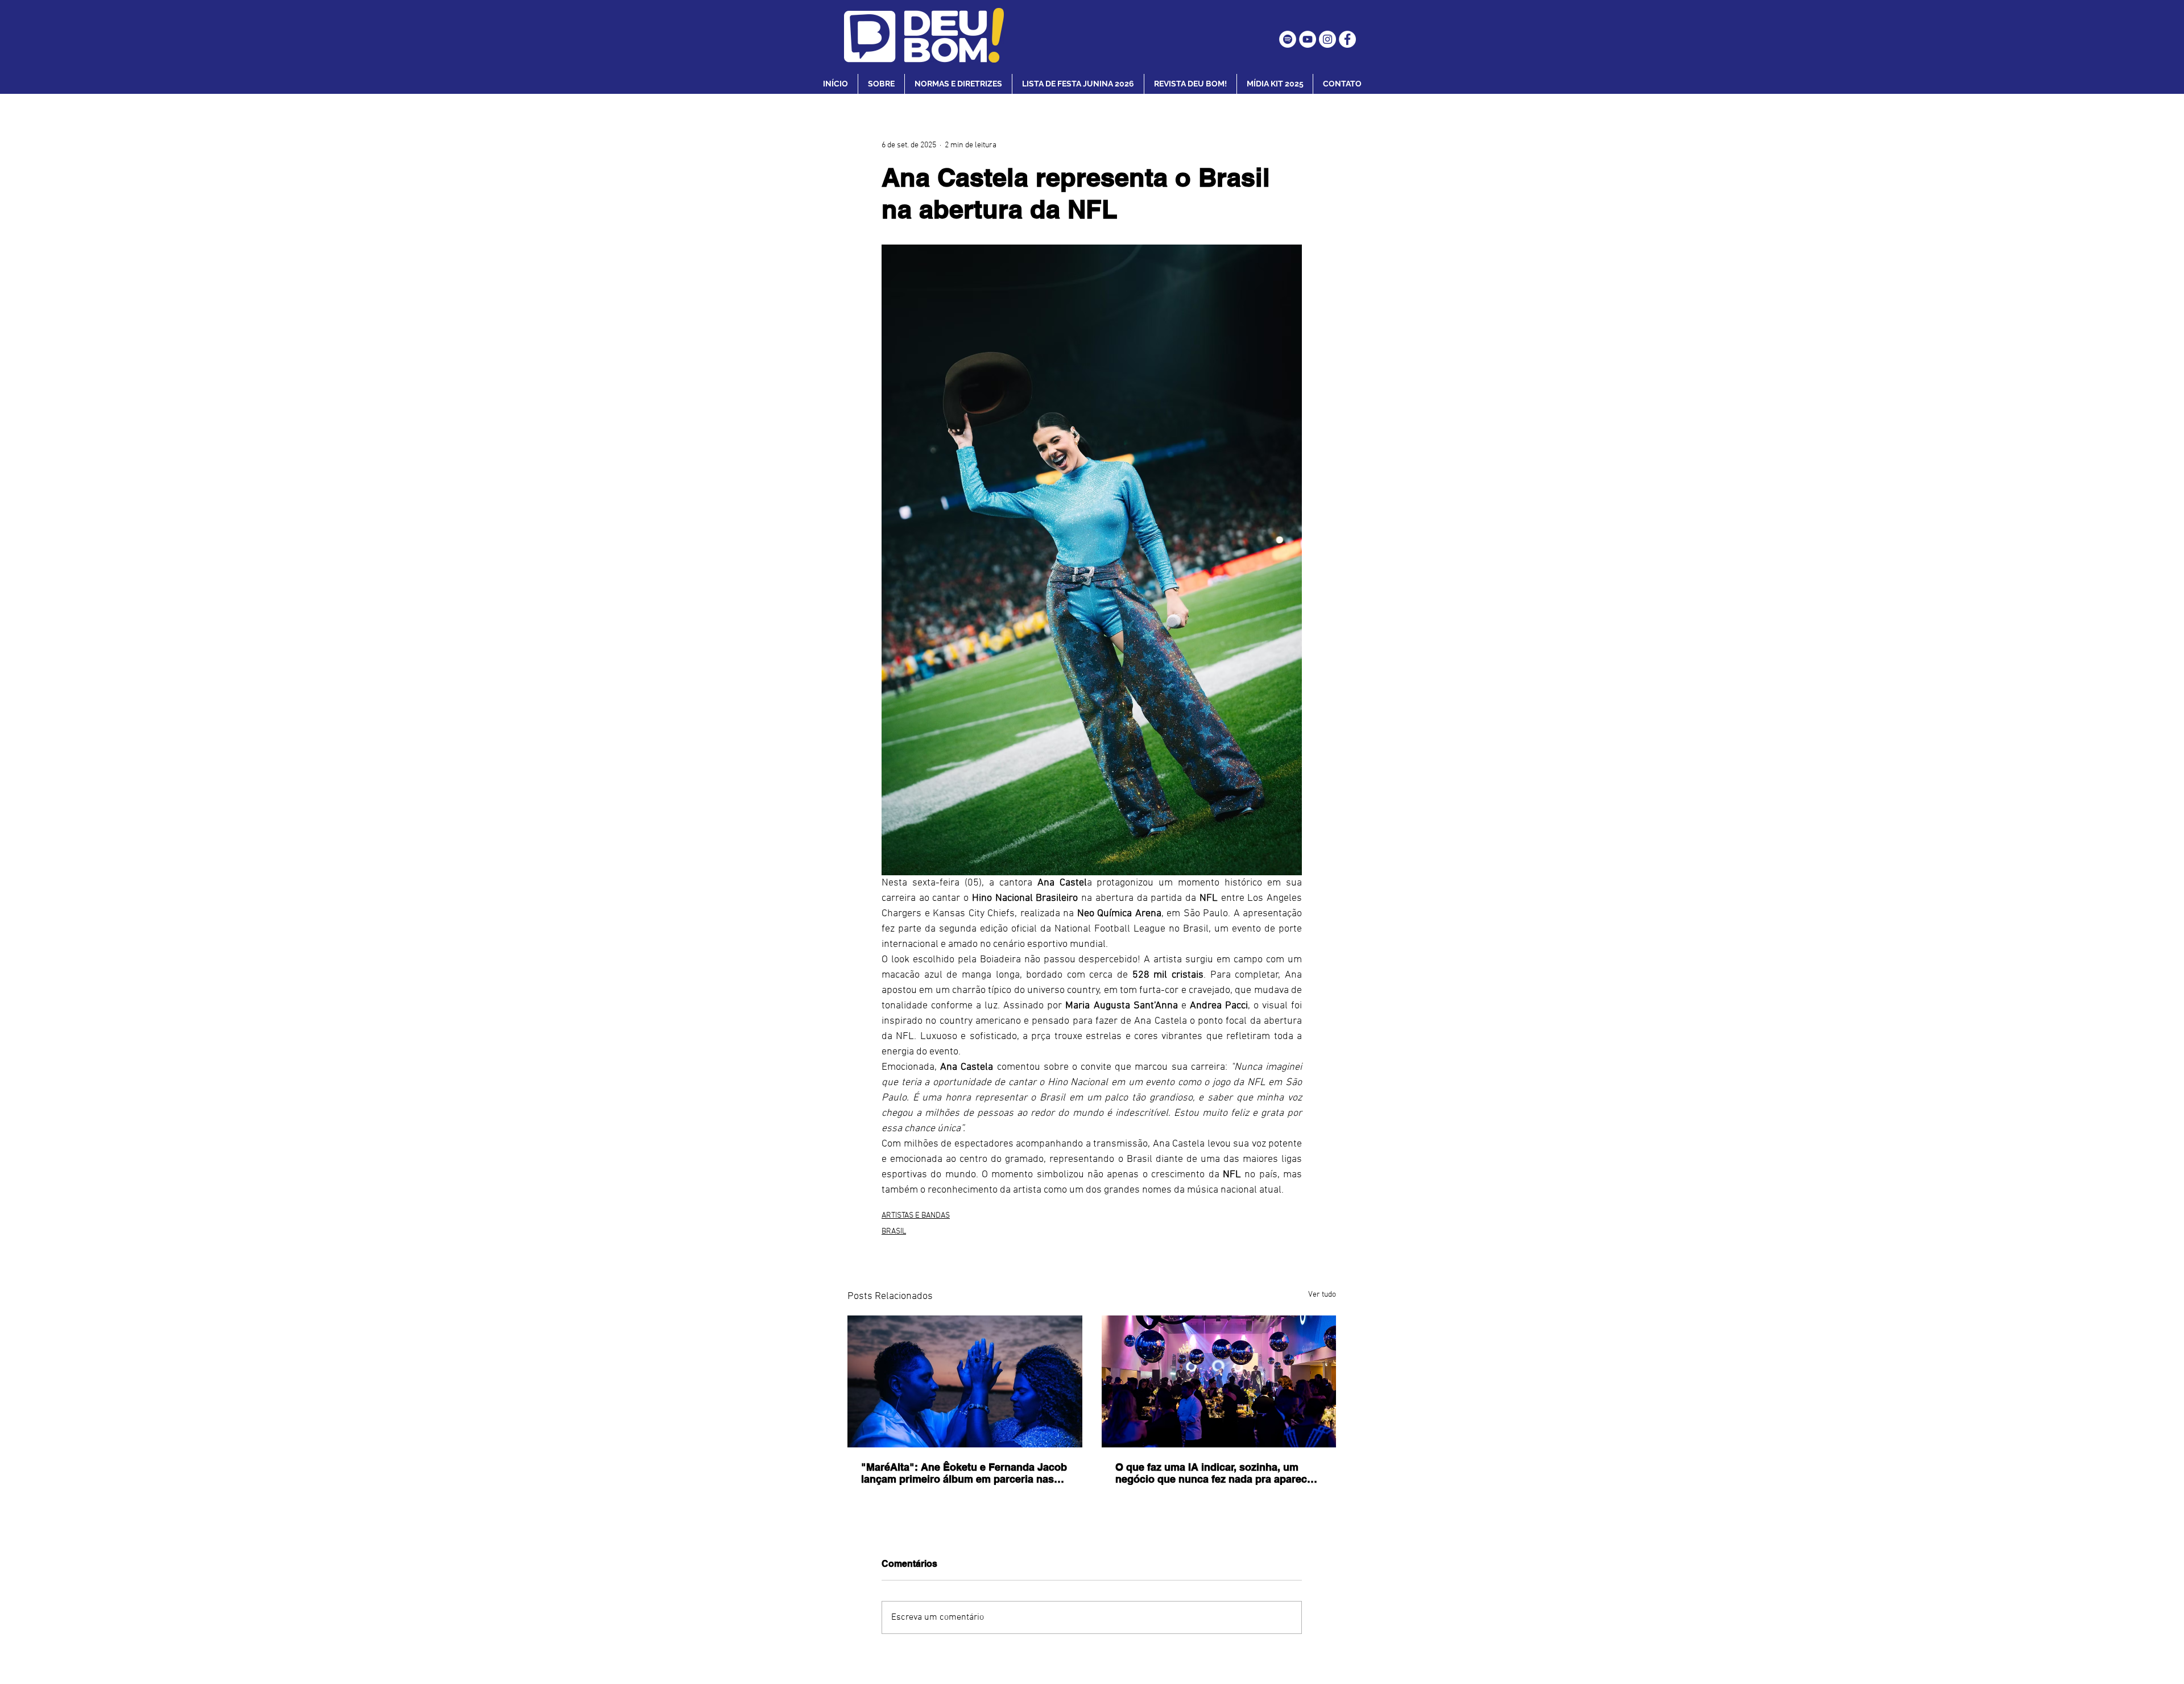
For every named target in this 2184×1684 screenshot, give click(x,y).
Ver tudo (1322, 1295)
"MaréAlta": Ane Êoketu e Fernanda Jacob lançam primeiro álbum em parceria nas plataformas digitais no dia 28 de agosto (964, 1473)
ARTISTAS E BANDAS (916, 1216)
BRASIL (894, 1232)
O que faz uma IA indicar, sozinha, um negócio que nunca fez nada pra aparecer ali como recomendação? (1216, 1473)
